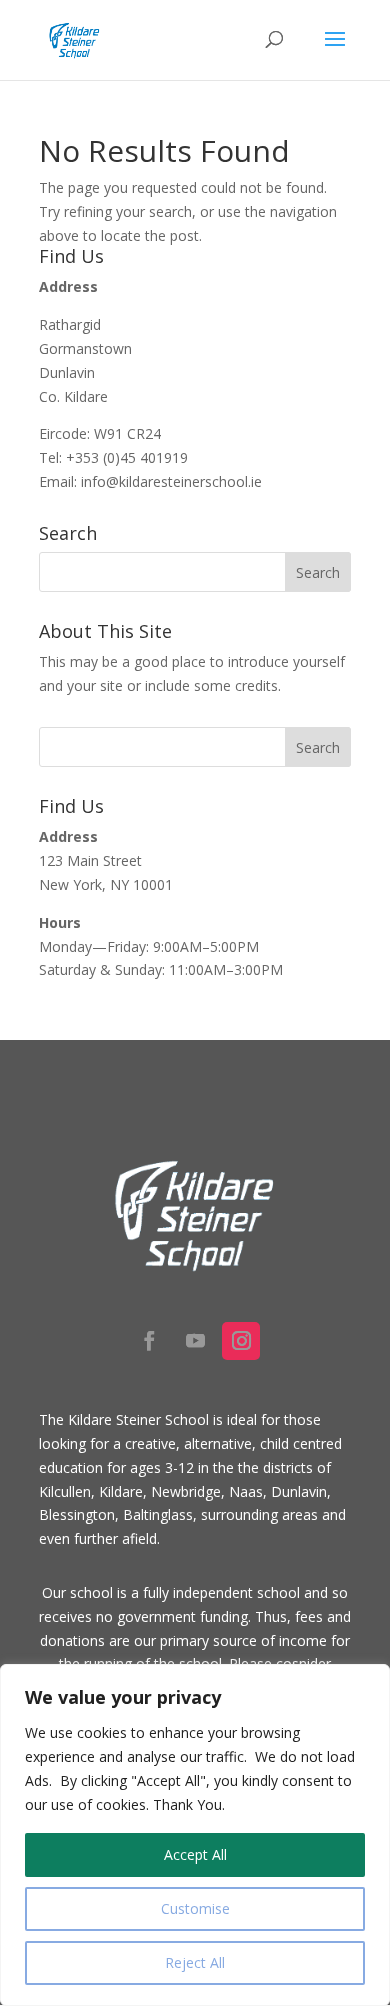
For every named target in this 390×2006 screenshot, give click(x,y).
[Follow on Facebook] (149, 1341)
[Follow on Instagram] (241, 1341)
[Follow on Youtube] (195, 1341)
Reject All (195, 1962)
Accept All (195, 1854)
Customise (195, 1908)
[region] (195, 1835)
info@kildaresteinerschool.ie (171, 481)
